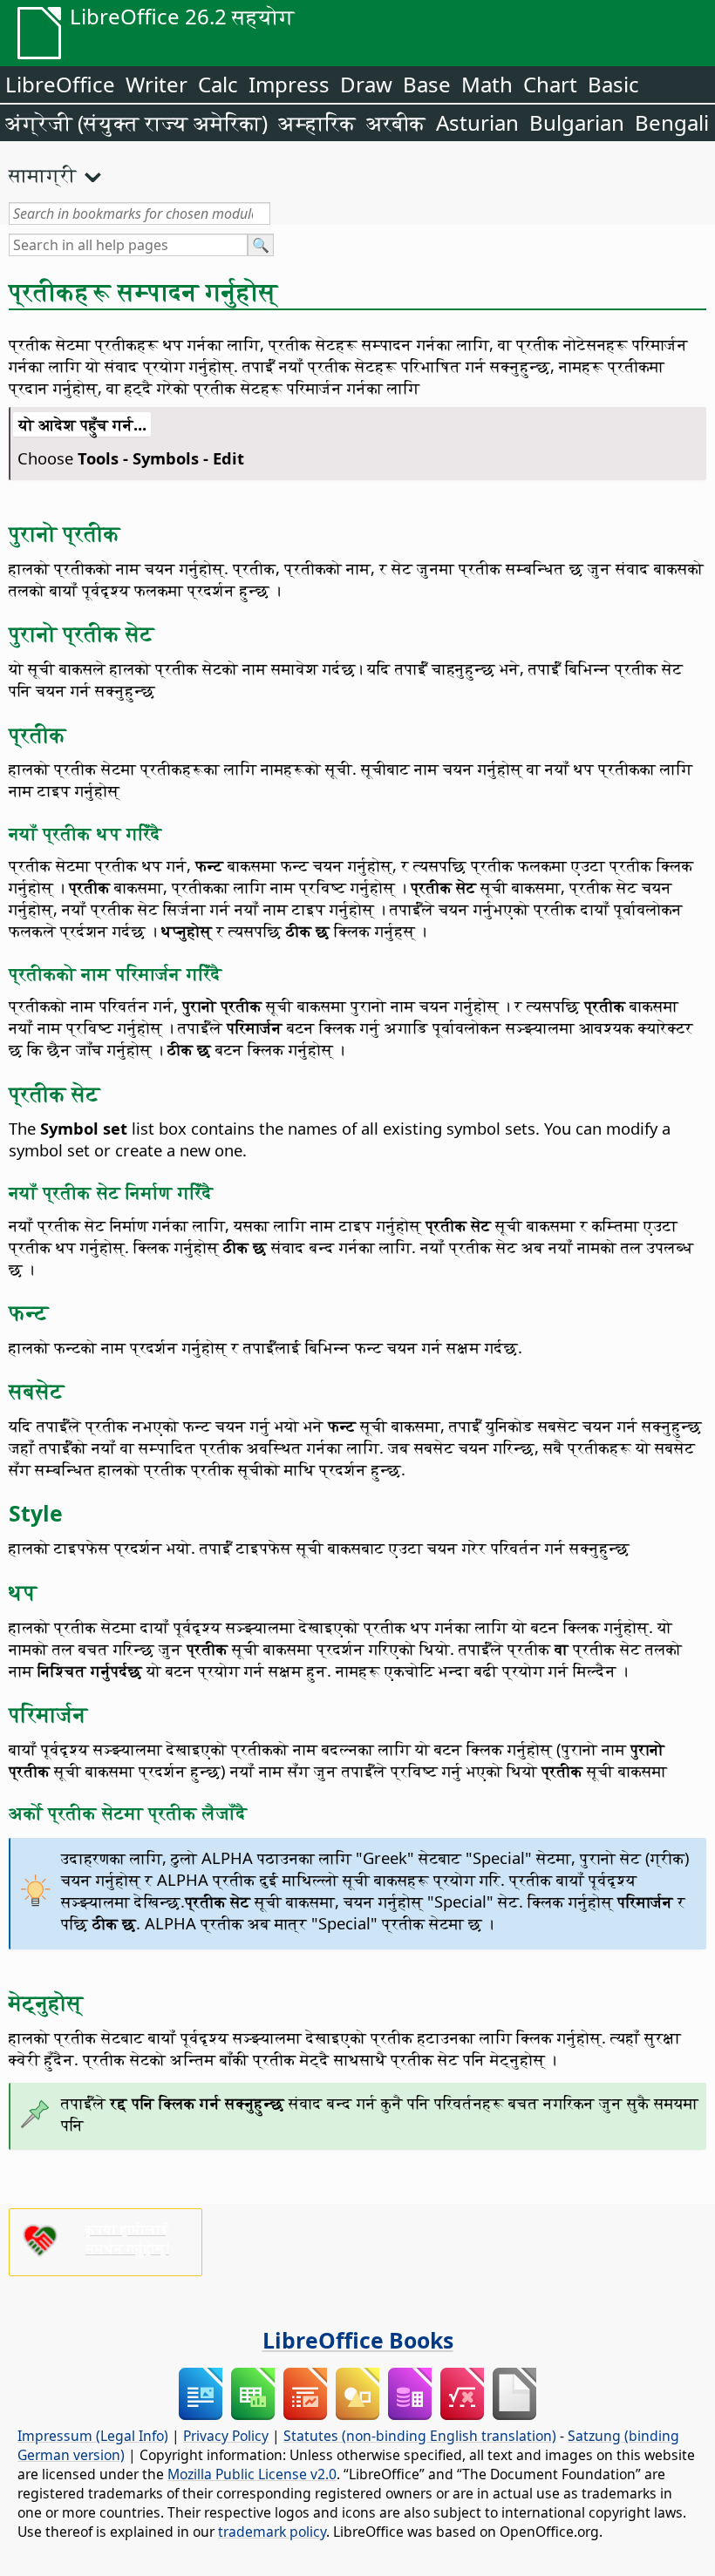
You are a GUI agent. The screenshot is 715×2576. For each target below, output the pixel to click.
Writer (157, 84)
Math (487, 84)
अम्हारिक (317, 122)
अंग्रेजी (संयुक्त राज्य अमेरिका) (136, 122)
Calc (218, 84)
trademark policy (272, 2532)
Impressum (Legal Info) (93, 2436)
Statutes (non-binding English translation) (420, 2436)
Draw (366, 84)
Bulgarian (577, 122)
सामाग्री (43, 174)
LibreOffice (60, 84)
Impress (289, 84)
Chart (550, 84)
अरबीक (396, 122)
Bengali (672, 122)
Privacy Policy (226, 2436)
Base (427, 84)
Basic (613, 84)
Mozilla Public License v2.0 (252, 2474)
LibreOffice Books (358, 2340)
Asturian (477, 122)
